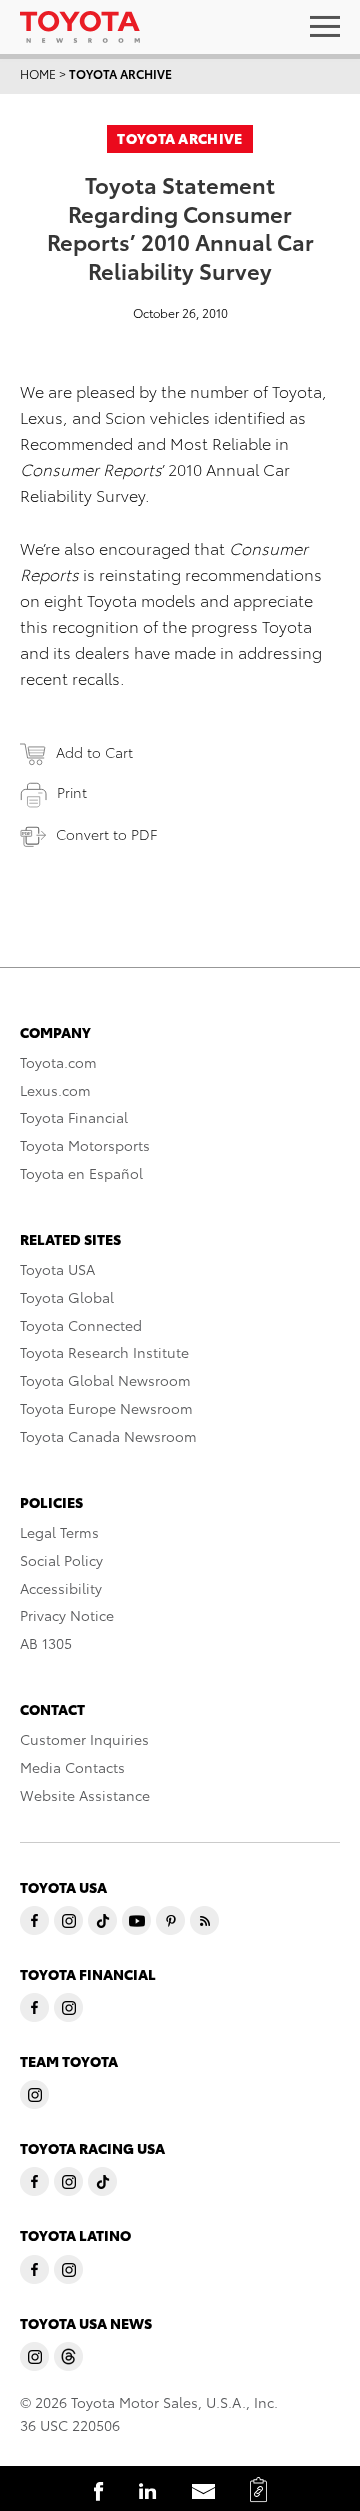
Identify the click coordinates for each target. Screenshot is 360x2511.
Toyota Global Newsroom (105, 1380)
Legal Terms (59, 1532)
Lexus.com (55, 1090)
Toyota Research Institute (104, 1352)
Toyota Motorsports (85, 1145)
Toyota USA (57, 1269)
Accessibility (61, 1588)
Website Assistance (85, 1795)
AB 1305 (46, 1643)
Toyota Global (67, 1297)
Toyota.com (58, 1062)
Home (38, 73)
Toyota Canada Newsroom (108, 1436)
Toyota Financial (74, 1117)
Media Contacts (72, 1767)
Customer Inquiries (84, 1739)
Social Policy (61, 1560)
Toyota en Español (81, 1173)
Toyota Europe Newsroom (106, 1408)
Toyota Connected (81, 1325)
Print (72, 792)
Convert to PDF (106, 834)
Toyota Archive (120, 73)
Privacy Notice (67, 1615)
